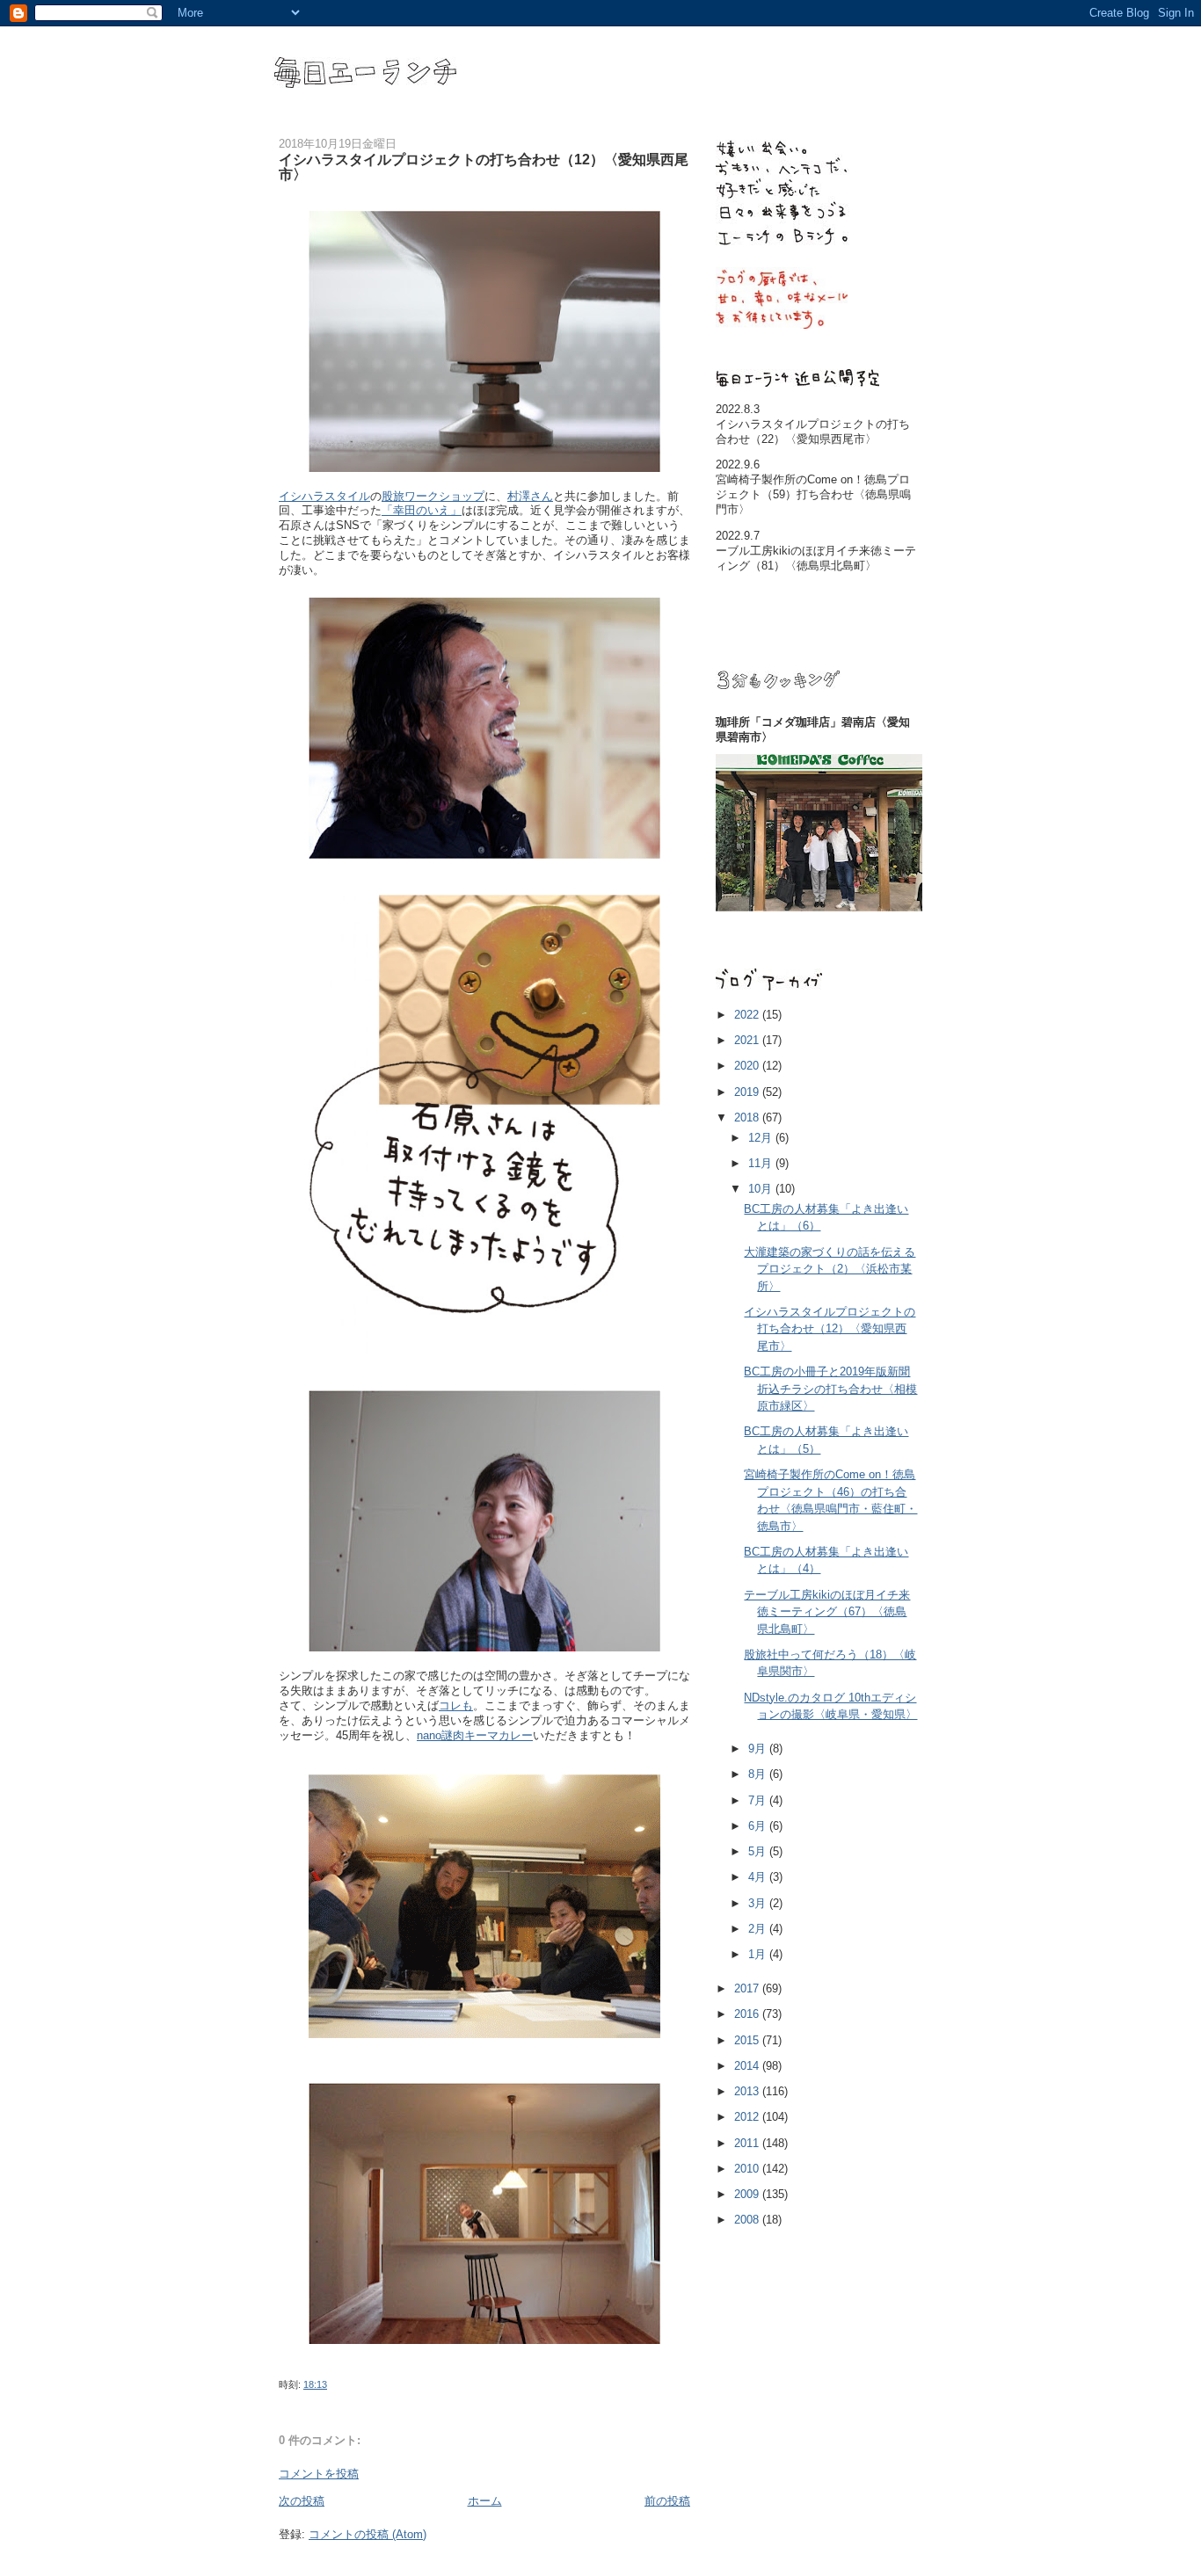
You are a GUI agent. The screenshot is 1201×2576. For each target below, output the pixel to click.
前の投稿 (667, 2501)
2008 (748, 2220)
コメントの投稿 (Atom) (368, 2534)
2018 (748, 1117)
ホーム (485, 2501)
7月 (759, 1800)
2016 (748, 2014)
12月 (762, 1138)
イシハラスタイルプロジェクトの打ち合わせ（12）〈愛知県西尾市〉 (830, 1329)
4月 (759, 1877)
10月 (762, 1189)
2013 (748, 2091)
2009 (748, 2194)
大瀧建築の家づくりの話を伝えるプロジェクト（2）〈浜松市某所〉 (830, 1269)
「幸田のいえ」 (422, 510)
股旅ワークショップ (433, 496)
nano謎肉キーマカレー (475, 1735)
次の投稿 (302, 2501)
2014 (748, 2066)
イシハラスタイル (324, 496)
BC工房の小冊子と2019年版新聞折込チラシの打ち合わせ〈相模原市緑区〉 (830, 1389)
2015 (748, 2040)
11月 (762, 1163)
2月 (759, 1929)
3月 (759, 1903)
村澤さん (530, 496)
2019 (748, 1092)
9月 (759, 1749)
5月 (759, 1851)
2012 (748, 2117)
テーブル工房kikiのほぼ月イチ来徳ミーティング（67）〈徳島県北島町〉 (827, 1612)
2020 (748, 1066)
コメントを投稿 (319, 2474)
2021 (748, 1040)
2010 (748, 2169)
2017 (748, 1988)
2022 (748, 1015)
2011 (748, 2143)
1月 (759, 1954)
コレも (456, 1705)
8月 (759, 1774)
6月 (759, 1826)
